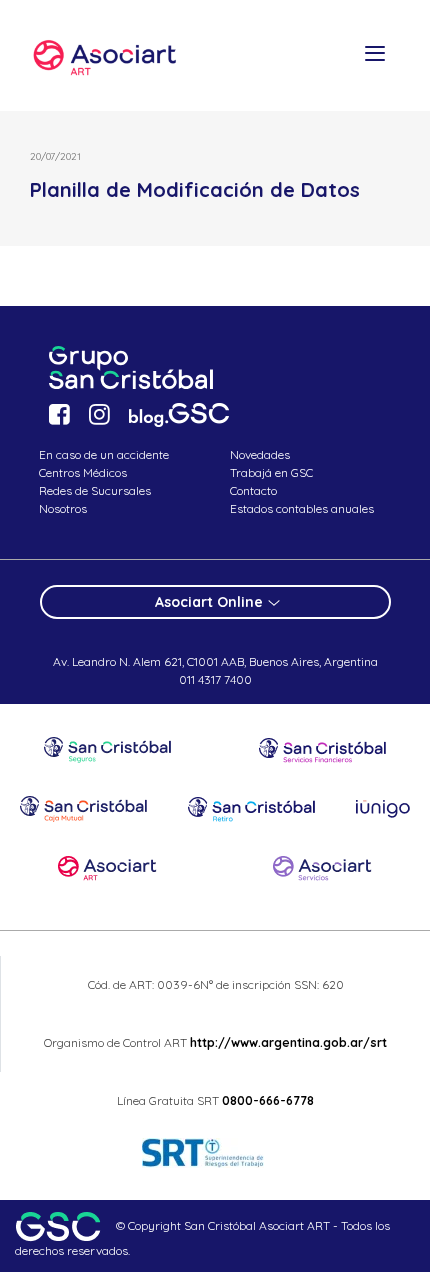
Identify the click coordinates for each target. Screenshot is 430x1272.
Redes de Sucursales (95, 490)
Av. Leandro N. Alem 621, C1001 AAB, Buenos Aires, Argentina (215, 661)
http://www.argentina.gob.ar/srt (287, 1042)
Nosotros (63, 508)
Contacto (253, 490)
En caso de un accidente (104, 454)
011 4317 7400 (215, 679)
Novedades (260, 454)
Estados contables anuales (302, 508)
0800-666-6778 (268, 1100)
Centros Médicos (83, 472)
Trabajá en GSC (271, 472)
